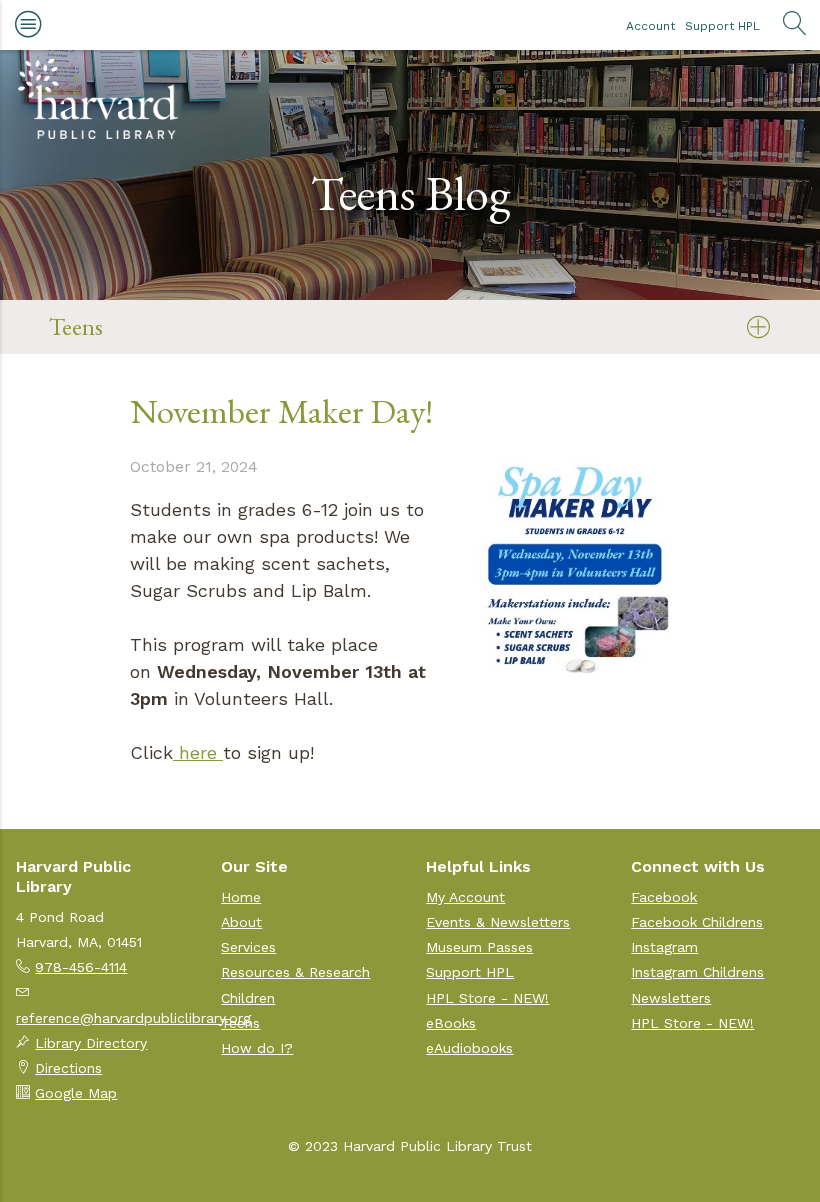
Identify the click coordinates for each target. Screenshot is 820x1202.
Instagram (664, 947)
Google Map (76, 1093)
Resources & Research (295, 972)
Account (650, 26)
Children (248, 998)
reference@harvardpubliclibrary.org (133, 1018)
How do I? (257, 1048)
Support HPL (722, 26)
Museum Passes (479, 947)
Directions (68, 1068)
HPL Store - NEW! (487, 998)
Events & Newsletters (498, 922)
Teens (240, 1023)
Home (241, 897)
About (241, 922)
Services (248, 947)
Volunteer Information (144, 826)
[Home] (98, 99)
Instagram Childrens (697, 972)
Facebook (664, 897)
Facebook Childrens (697, 922)
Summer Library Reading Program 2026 (217, 376)
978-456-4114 (81, 967)
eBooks (451, 1023)
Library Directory (91, 1043)
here (198, 752)
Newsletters (671, 998)
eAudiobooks (469, 1048)
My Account (465, 897)
